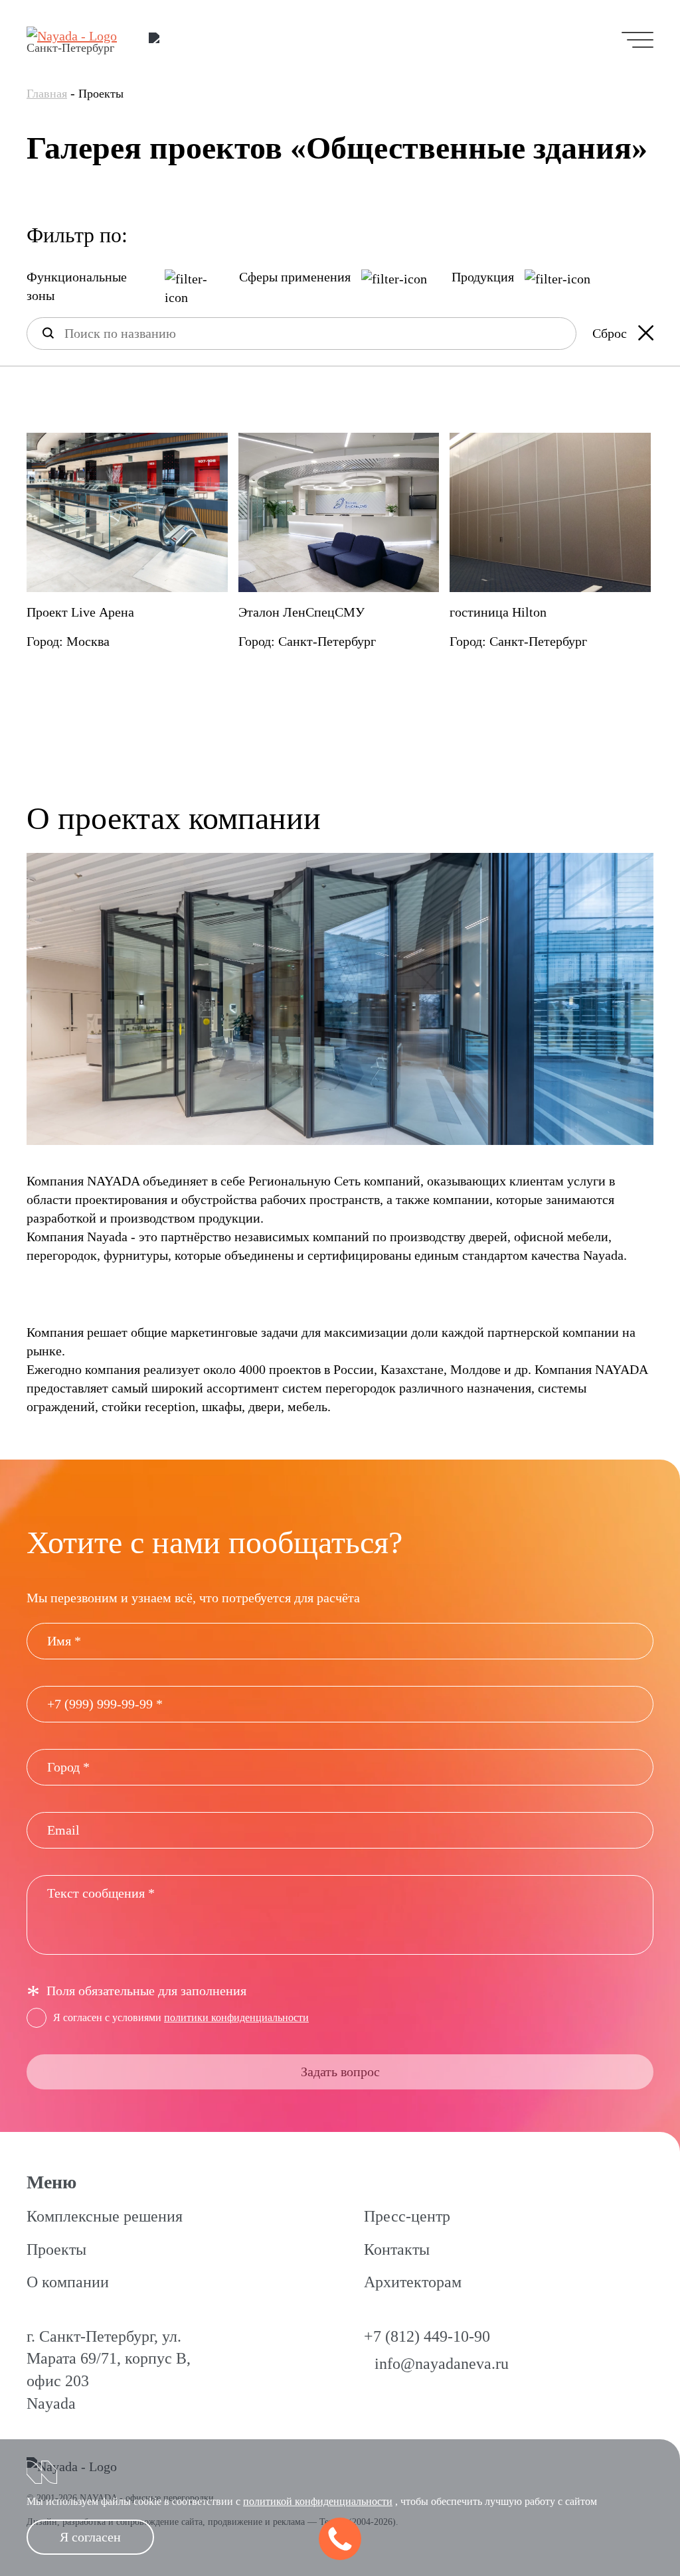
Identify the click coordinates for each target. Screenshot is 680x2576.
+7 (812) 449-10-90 (427, 2336)
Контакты (397, 2249)
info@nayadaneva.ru (442, 2364)
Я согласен (90, 2537)
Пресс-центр (407, 2216)
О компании (68, 2282)
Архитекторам (413, 2282)
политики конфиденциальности (236, 2017)
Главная (47, 94)
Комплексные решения (105, 2216)
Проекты (56, 2249)
